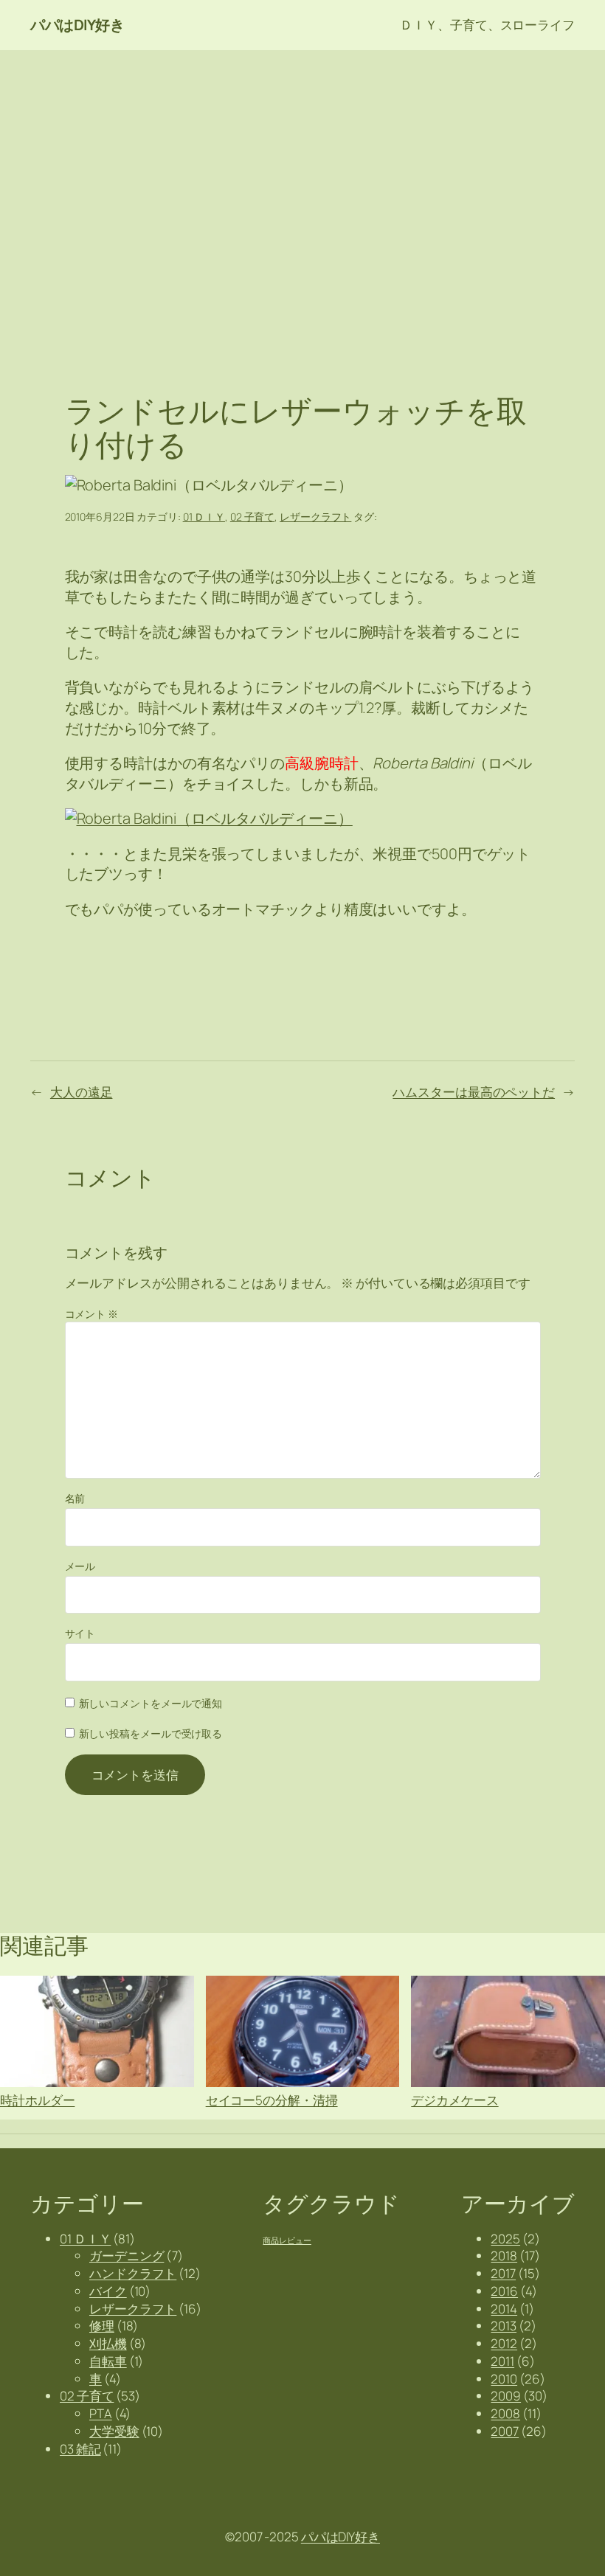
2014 (504, 2309)
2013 (504, 2326)
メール (80, 1566)
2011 (502, 2361)
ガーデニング (127, 2256)
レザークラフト (315, 517)
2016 (504, 2291)
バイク (108, 2291)
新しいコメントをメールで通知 (151, 1703)
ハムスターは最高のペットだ (474, 1092)
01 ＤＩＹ (204, 517)
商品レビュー (287, 2240)
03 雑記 (80, 2449)
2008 (505, 2413)
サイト (80, 1633)
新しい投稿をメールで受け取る (151, 1733)
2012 (504, 2343)
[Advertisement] (302, 205)
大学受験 (114, 2431)
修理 (102, 2326)
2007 (505, 2431)
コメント (91, 1314)
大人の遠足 (82, 1092)
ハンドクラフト (133, 2273)
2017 (503, 2273)
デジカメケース (454, 2099)
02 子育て (252, 517)
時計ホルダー (37, 2099)
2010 (504, 2379)
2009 (506, 2396)
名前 (75, 1498)
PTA (101, 2413)
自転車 (108, 2361)
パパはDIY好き (77, 25)
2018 (504, 2256)
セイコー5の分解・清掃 (272, 2099)
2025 (505, 2239)
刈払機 (108, 2343)
